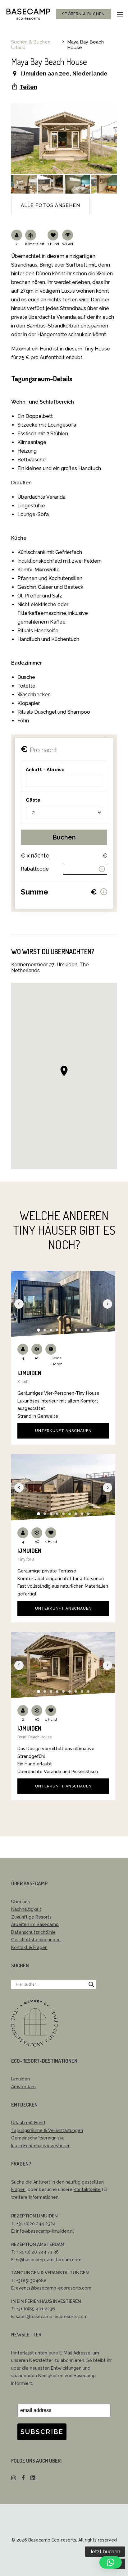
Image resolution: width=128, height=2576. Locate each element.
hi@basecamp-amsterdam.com (49, 2260)
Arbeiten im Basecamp (35, 1924)
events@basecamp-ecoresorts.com (54, 2288)
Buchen (64, 837)
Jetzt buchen (105, 2552)
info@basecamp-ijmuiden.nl (45, 2231)
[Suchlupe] (91, 1984)
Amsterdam (23, 2087)
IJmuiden (21, 2079)
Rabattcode (35, 869)
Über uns (21, 1902)
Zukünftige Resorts (31, 1917)
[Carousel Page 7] (76, 1330)
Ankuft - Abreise (45, 770)
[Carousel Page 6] (70, 1330)
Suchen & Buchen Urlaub (31, 45)
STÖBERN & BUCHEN (83, 14)
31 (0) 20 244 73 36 (38, 2252)
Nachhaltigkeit (26, 1909)
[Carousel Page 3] (51, 1330)
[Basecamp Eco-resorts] (28, 14)
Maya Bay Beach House (85, 45)
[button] (120, 14)
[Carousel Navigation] (63, 1304)
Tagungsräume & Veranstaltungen (47, 2130)
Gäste (33, 800)
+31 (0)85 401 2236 (36, 2309)
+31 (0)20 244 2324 (36, 2224)
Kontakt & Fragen (29, 1947)
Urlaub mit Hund (28, 2123)
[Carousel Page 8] (82, 1330)
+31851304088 (31, 2281)
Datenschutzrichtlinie (33, 1932)
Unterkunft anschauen (63, 1431)
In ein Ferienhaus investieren (41, 2146)
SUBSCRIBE (42, 2432)
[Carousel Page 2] (45, 1330)
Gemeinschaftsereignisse (38, 2138)
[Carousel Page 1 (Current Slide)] (39, 1330)
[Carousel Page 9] (88, 1330)
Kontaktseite (87, 2189)
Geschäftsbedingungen (36, 1940)
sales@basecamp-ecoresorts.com (52, 2317)
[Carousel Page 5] (63, 1330)
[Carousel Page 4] (57, 1330)
